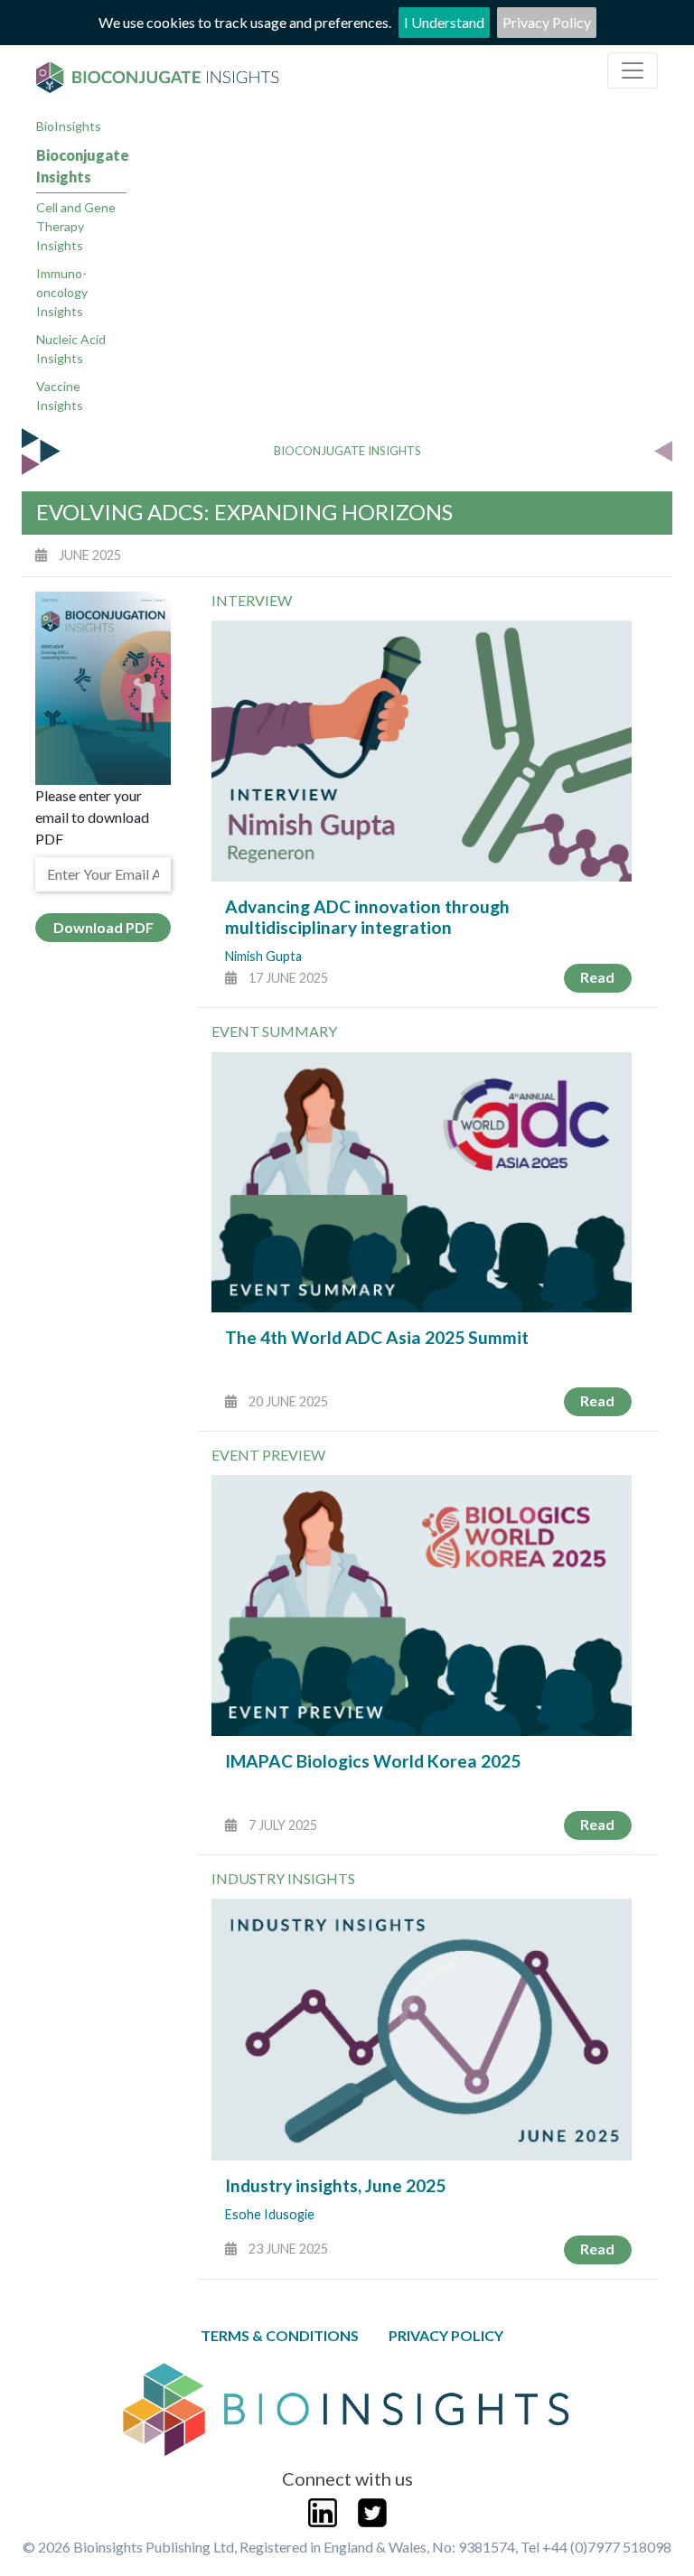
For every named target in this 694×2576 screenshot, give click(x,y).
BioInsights (69, 126)
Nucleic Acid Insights (71, 349)
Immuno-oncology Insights (62, 292)
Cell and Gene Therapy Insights (76, 226)
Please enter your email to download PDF (92, 817)
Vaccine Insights (60, 396)
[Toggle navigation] (633, 70)
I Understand (444, 22)
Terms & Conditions (280, 2335)
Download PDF (103, 927)
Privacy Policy (547, 22)
